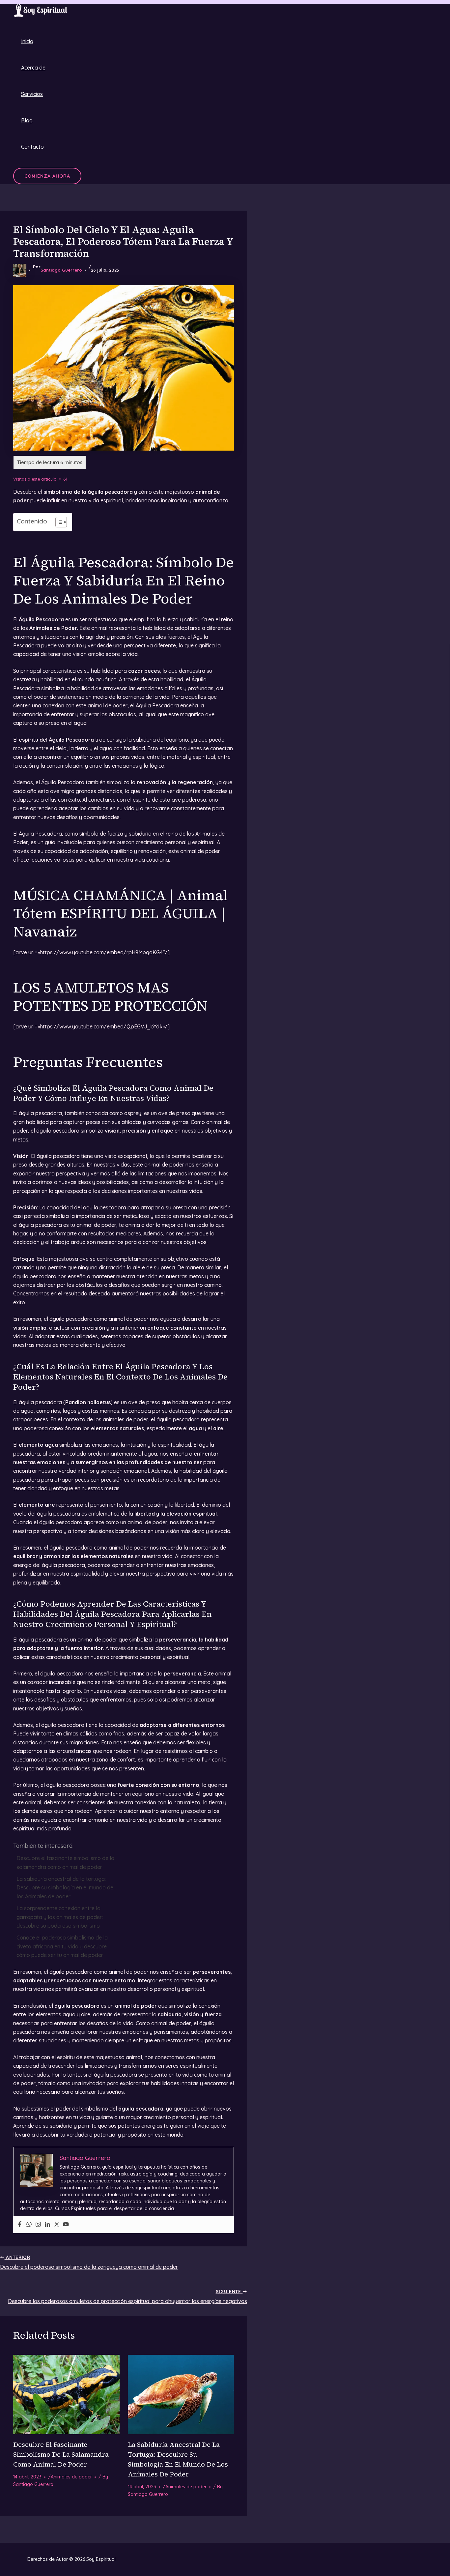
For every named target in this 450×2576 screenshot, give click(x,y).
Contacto (32, 147)
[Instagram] (38, 2225)
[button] (47, 176)
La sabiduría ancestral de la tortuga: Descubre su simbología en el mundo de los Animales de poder (65, 1888)
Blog (27, 120)
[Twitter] (57, 2225)
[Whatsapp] (29, 2225)
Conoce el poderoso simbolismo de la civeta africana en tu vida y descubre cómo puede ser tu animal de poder (62, 1946)
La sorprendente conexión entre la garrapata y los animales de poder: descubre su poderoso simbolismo (60, 1917)
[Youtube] (66, 2225)
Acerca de (33, 68)
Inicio (27, 41)
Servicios (32, 94)
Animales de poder (71, 2477)
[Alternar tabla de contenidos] (58, 522)
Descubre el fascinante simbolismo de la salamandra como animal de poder (65, 1862)
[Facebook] (20, 2225)
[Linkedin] (47, 2225)
